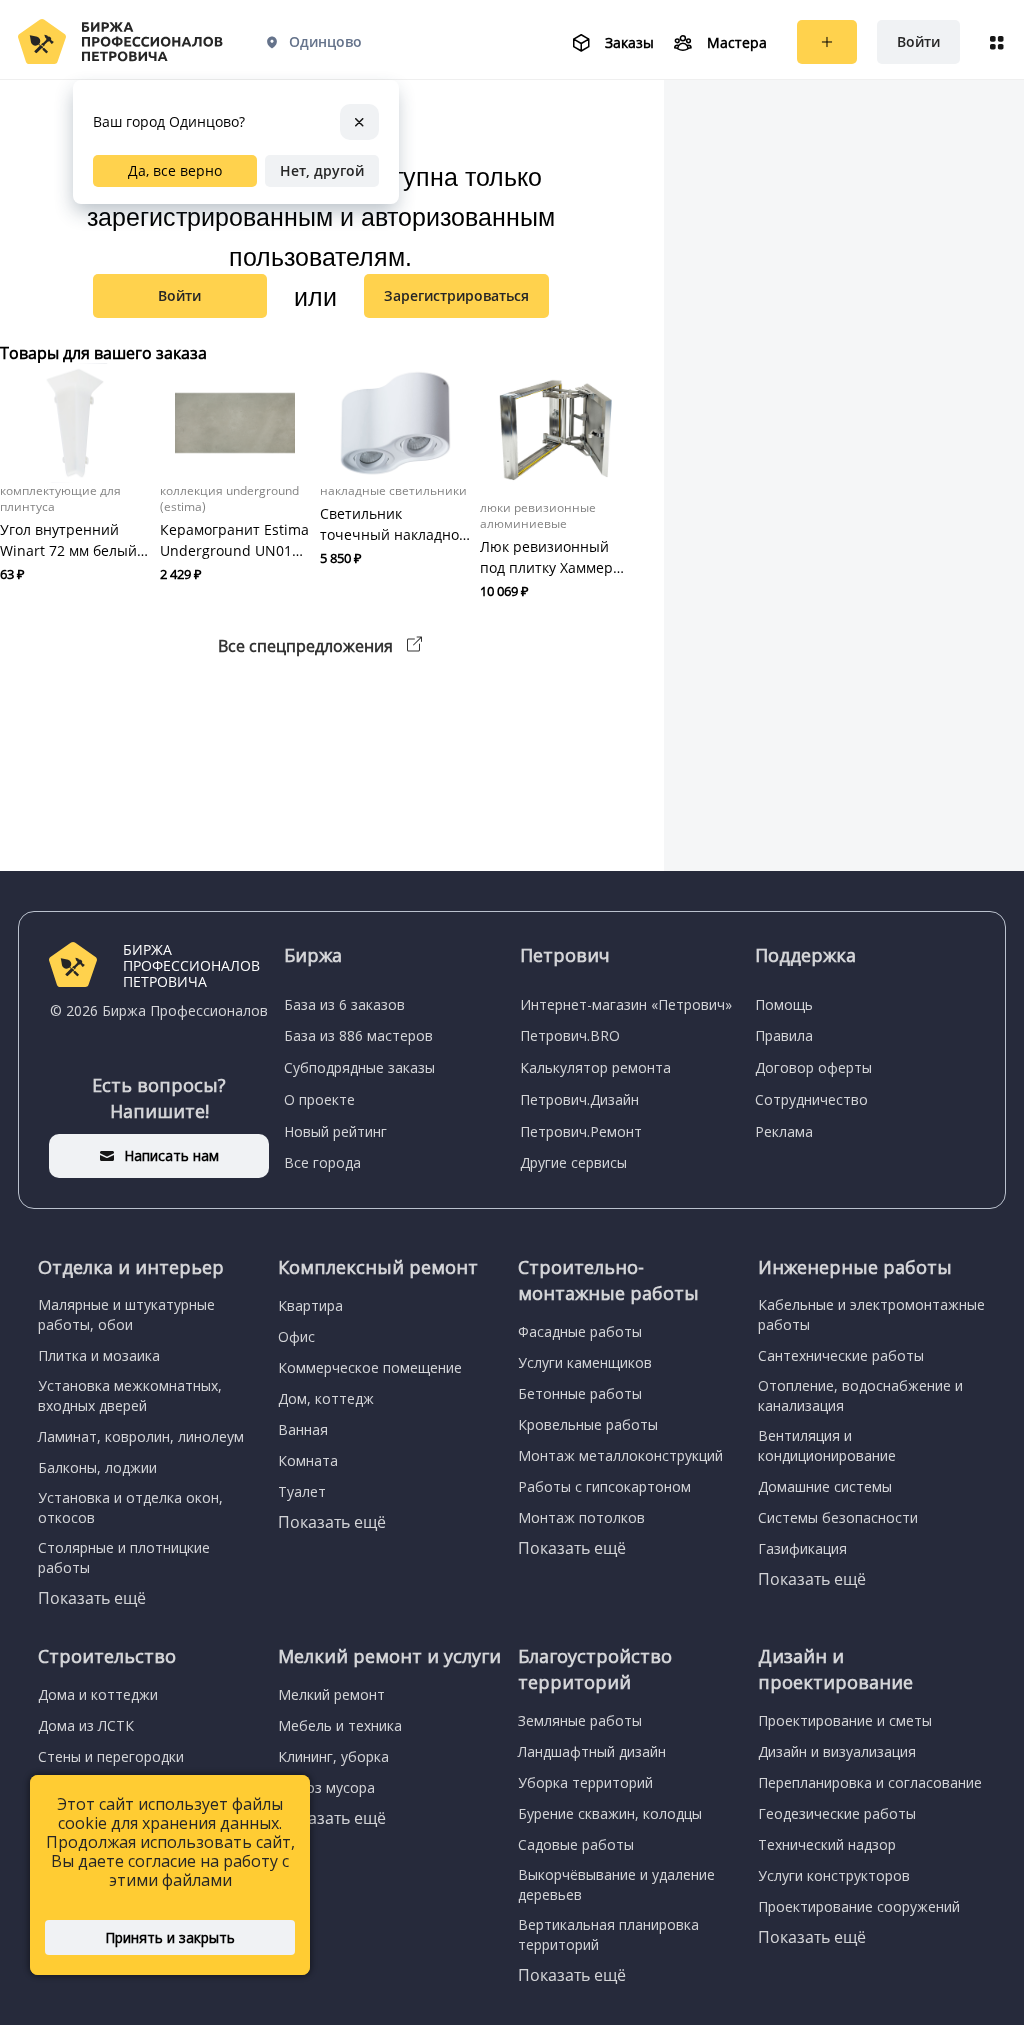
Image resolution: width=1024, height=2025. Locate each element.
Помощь (784, 1004)
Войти (918, 41)
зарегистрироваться (456, 295)
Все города (322, 1162)
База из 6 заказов (344, 1004)
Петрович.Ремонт (581, 1131)
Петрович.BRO (570, 1035)
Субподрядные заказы (359, 1067)
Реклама (784, 1131)
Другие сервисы (573, 1162)
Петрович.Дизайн (579, 1099)
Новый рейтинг (335, 1131)
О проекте (319, 1099)
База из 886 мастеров (358, 1035)
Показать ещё (92, 1598)
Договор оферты (813, 1067)
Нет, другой (322, 170)
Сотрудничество (811, 1099)
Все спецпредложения (307, 646)
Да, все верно (175, 170)
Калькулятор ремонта (595, 1067)
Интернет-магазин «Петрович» (626, 1004)
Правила (784, 1035)
